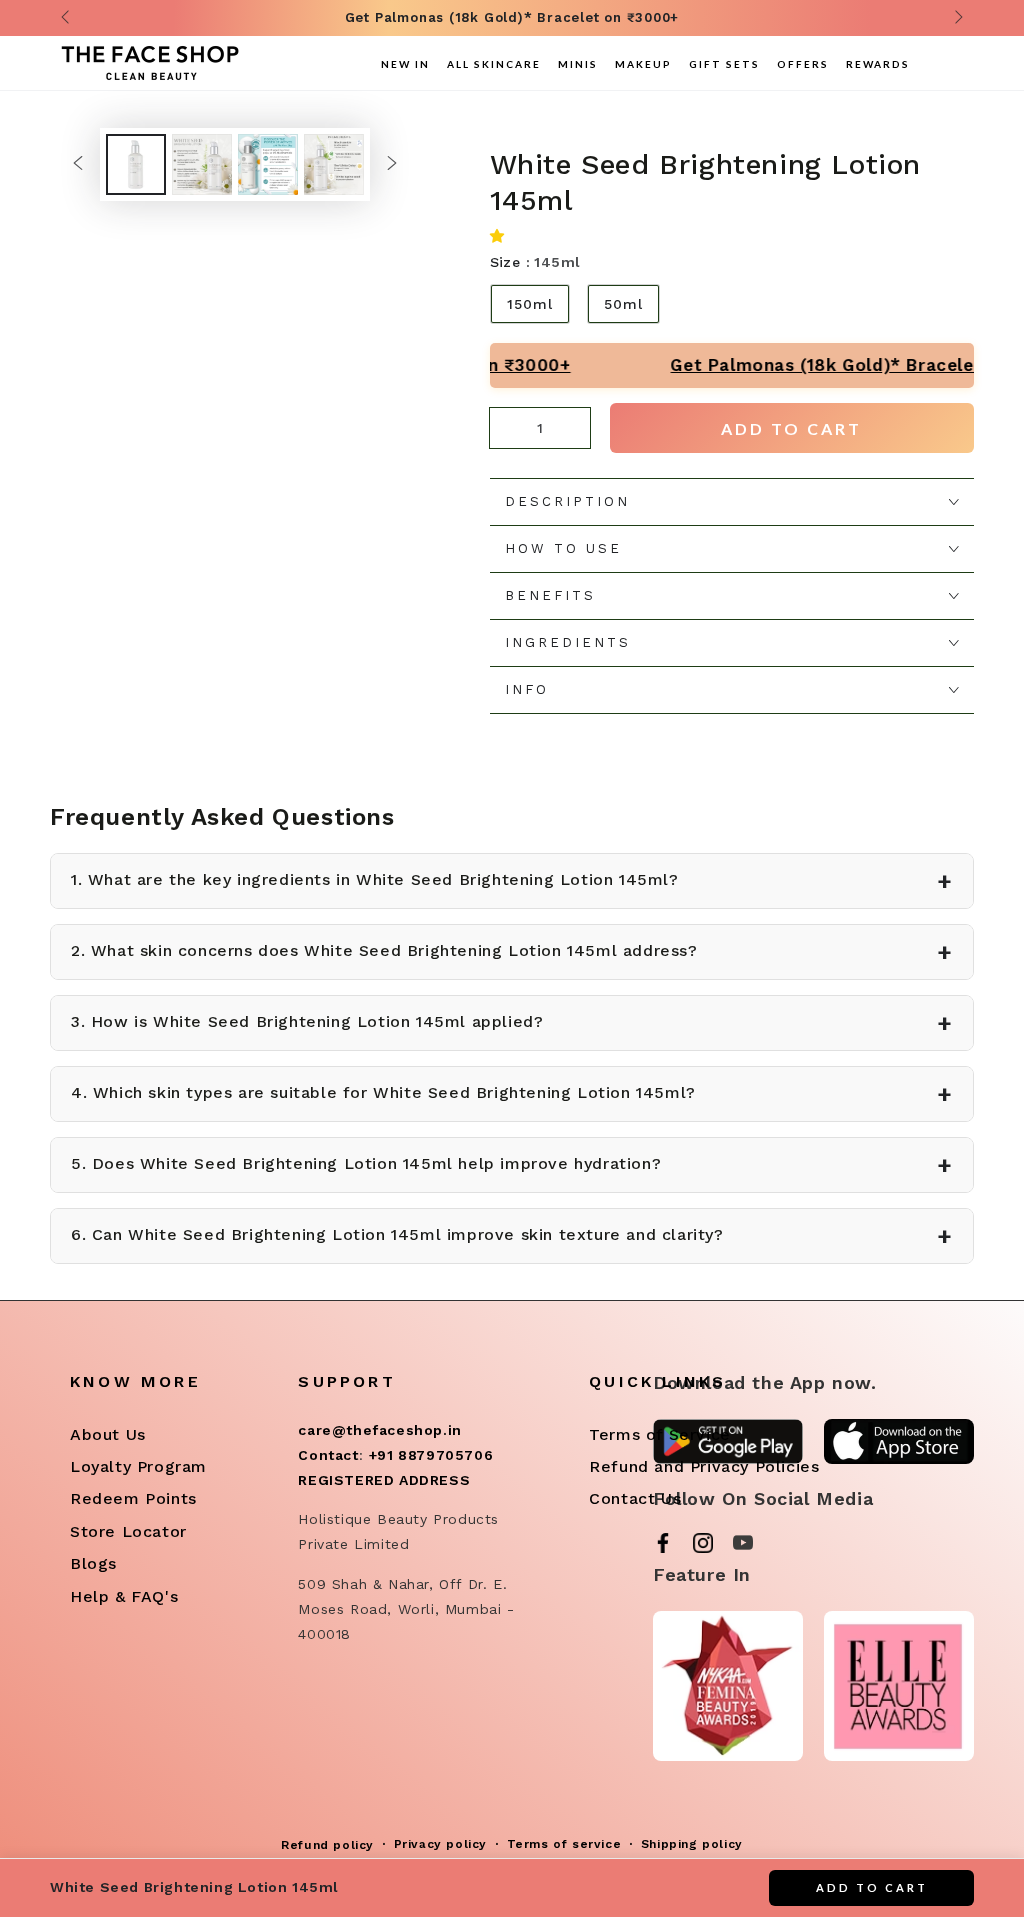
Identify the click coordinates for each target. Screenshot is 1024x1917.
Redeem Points (133, 1498)
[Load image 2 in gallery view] (202, 164)
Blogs (93, 1563)
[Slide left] (67, 18)
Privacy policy (440, 1844)
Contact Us (635, 1498)
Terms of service (564, 1844)
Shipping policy (692, 1844)
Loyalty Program (138, 1466)
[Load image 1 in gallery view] (136, 164)
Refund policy (327, 1845)
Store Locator (128, 1531)
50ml (623, 304)
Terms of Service (660, 1434)
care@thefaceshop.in (379, 1430)
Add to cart (791, 428)
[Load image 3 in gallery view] (268, 164)
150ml (530, 304)
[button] (501, 235)
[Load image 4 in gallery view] (334, 164)
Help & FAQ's (124, 1596)
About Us (108, 1434)
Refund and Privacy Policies (704, 1466)
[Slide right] (957, 18)
